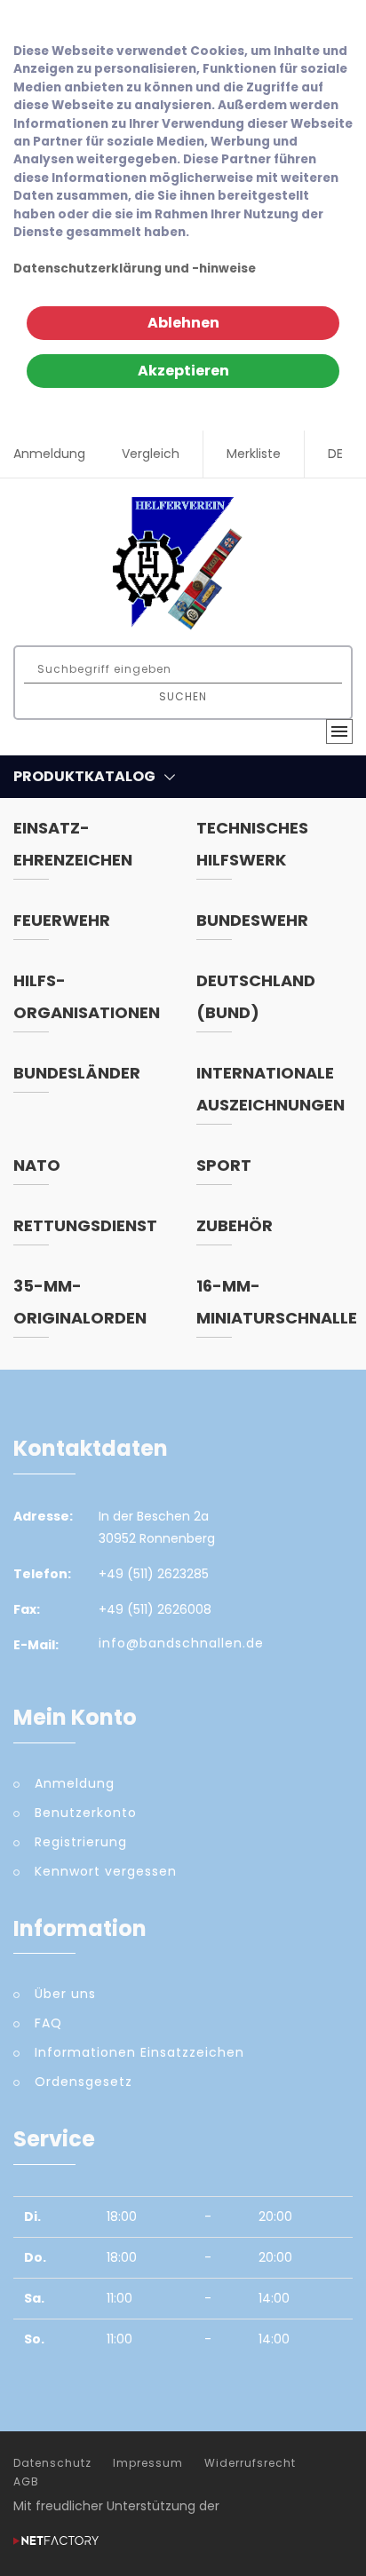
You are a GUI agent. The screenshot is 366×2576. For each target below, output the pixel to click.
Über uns (65, 1994)
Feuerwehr (62, 920)
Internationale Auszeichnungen (271, 1089)
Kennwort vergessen (106, 1871)
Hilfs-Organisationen (87, 996)
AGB (26, 2482)
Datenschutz (52, 2463)
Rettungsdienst (85, 1225)
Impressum (148, 2463)
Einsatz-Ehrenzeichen (73, 844)
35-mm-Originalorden (80, 1302)
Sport (224, 1165)
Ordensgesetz (84, 2082)
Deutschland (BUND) (256, 996)
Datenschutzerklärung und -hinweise (135, 269)
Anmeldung (49, 454)
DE (335, 454)
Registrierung (81, 1842)
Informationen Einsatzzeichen (139, 2052)
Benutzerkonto (86, 1813)
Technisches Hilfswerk (252, 844)
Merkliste (254, 454)
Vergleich (151, 454)
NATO (37, 1165)
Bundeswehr (252, 920)
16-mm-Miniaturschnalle (277, 1302)
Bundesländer (77, 1073)
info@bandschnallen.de (181, 1643)
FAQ (48, 2023)
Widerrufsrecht (250, 2463)
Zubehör (235, 1225)
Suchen (183, 696)
